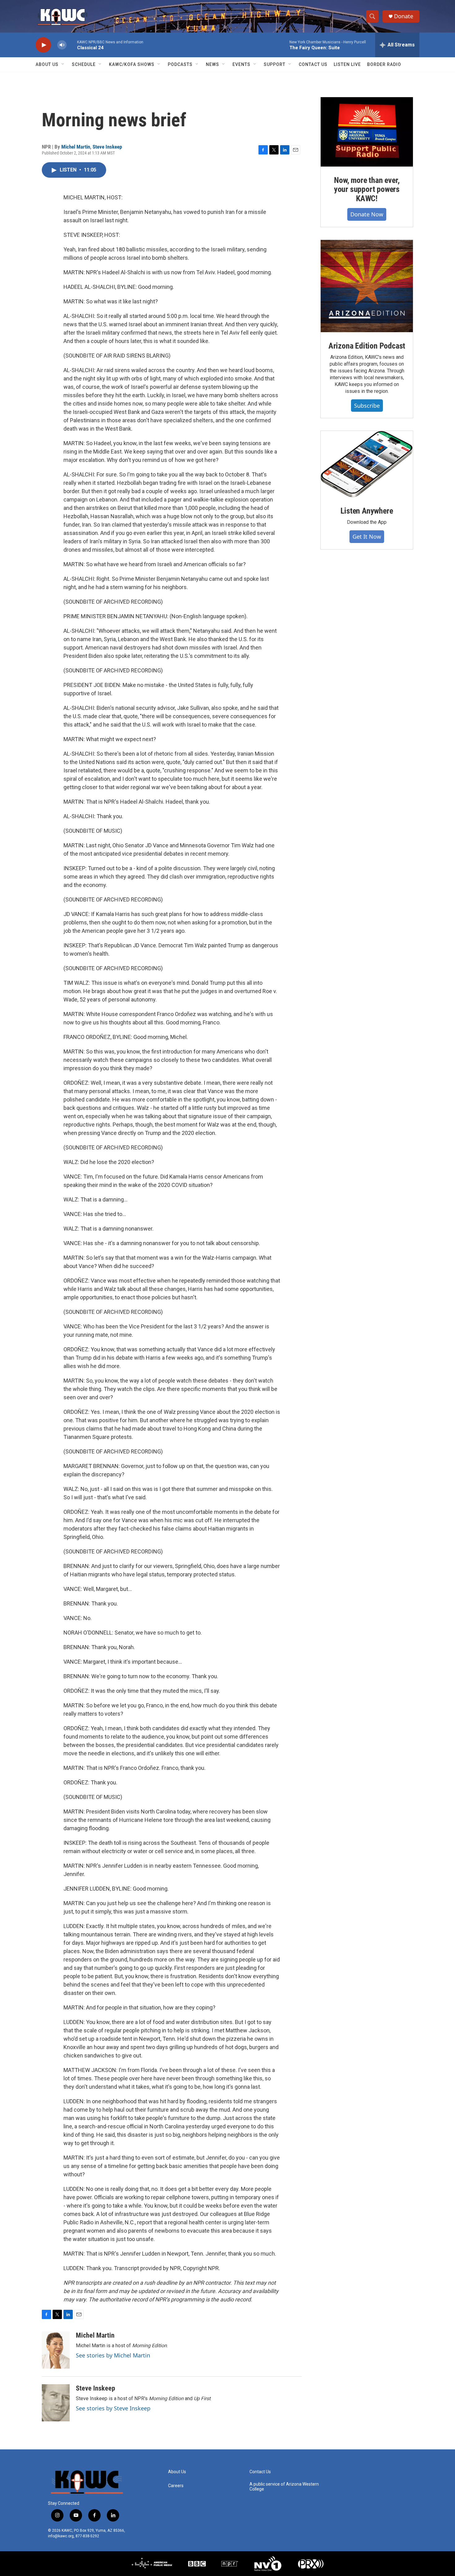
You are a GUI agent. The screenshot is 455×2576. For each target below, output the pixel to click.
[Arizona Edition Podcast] (367, 286)
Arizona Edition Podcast (367, 346)
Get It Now (367, 536)
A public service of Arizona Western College (284, 2487)
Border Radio (384, 64)
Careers (176, 2486)
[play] (43, 45)
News (212, 64)
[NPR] (230, 2564)
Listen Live (347, 64)
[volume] (62, 45)
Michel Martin (76, 147)
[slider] (72, 45)
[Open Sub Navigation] (63, 64)
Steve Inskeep (107, 147)
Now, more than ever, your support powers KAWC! (367, 189)
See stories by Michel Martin (113, 2355)
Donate (404, 16)
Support (275, 64)
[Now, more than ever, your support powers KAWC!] (367, 132)
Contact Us (313, 64)
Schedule (84, 64)
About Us (47, 64)
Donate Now (367, 214)
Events (241, 64)
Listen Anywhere (367, 511)
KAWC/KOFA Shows (132, 64)
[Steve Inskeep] (56, 2403)
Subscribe (367, 406)
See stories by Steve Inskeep (113, 2408)
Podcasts (180, 64)
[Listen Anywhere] (367, 464)
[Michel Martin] (56, 2350)
